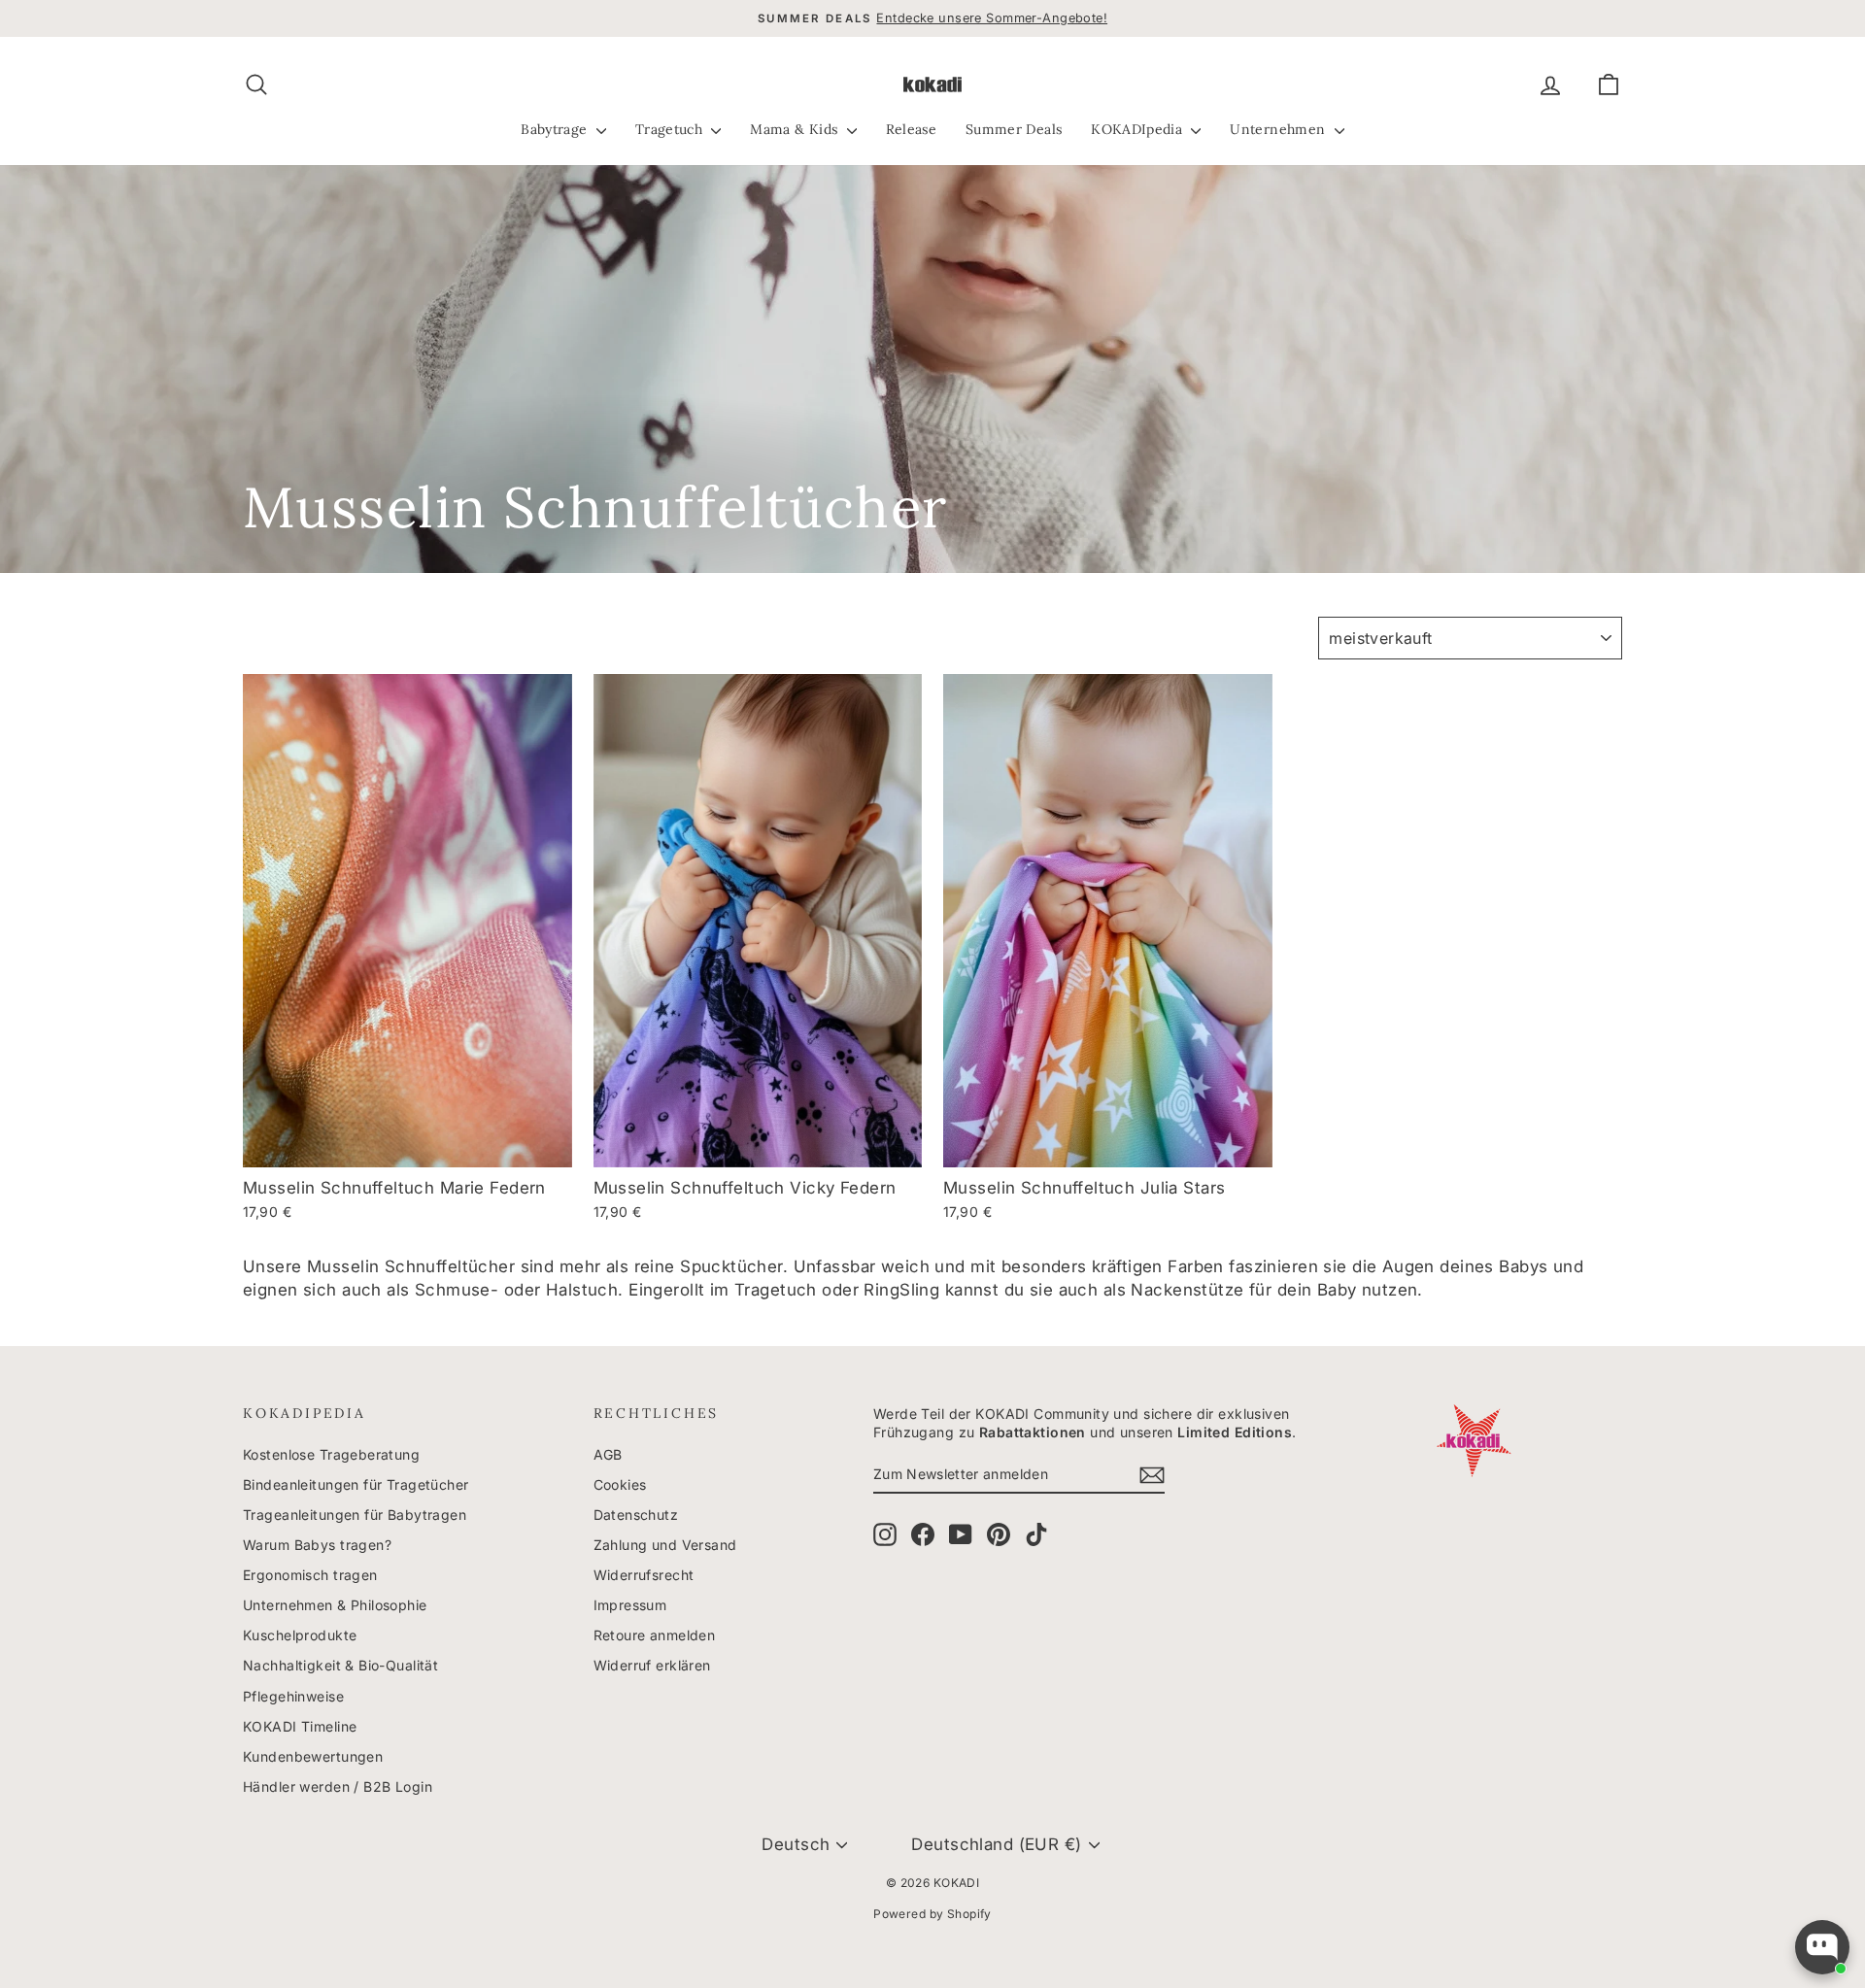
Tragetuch (671, 129)
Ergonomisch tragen (310, 1575)
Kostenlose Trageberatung (331, 1454)
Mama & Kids (796, 129)
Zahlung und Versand (665, 1545)
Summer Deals (1014, 129)
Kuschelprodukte (300, 1635)
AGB (608, 1454)
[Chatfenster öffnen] (1822, 1947)
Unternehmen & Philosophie (335, 1605)
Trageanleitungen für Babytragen (355, 1515)
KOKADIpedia (1138, 129)
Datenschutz (636, 1515)
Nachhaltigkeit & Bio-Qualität (340, 1665)
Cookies (620, 1484)
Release (911, 129)
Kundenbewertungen (313, 1756)
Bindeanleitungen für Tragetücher (356, 1484)
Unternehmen (1279, 129)
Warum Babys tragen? (317, 1545)
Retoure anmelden (655, 1635)
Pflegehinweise (293, 1696)
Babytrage (556, 129)
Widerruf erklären (652, 1665)
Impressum (630, 1605)
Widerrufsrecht (644, 1575)
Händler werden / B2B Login (338, 1786)
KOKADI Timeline (300, 1726)
